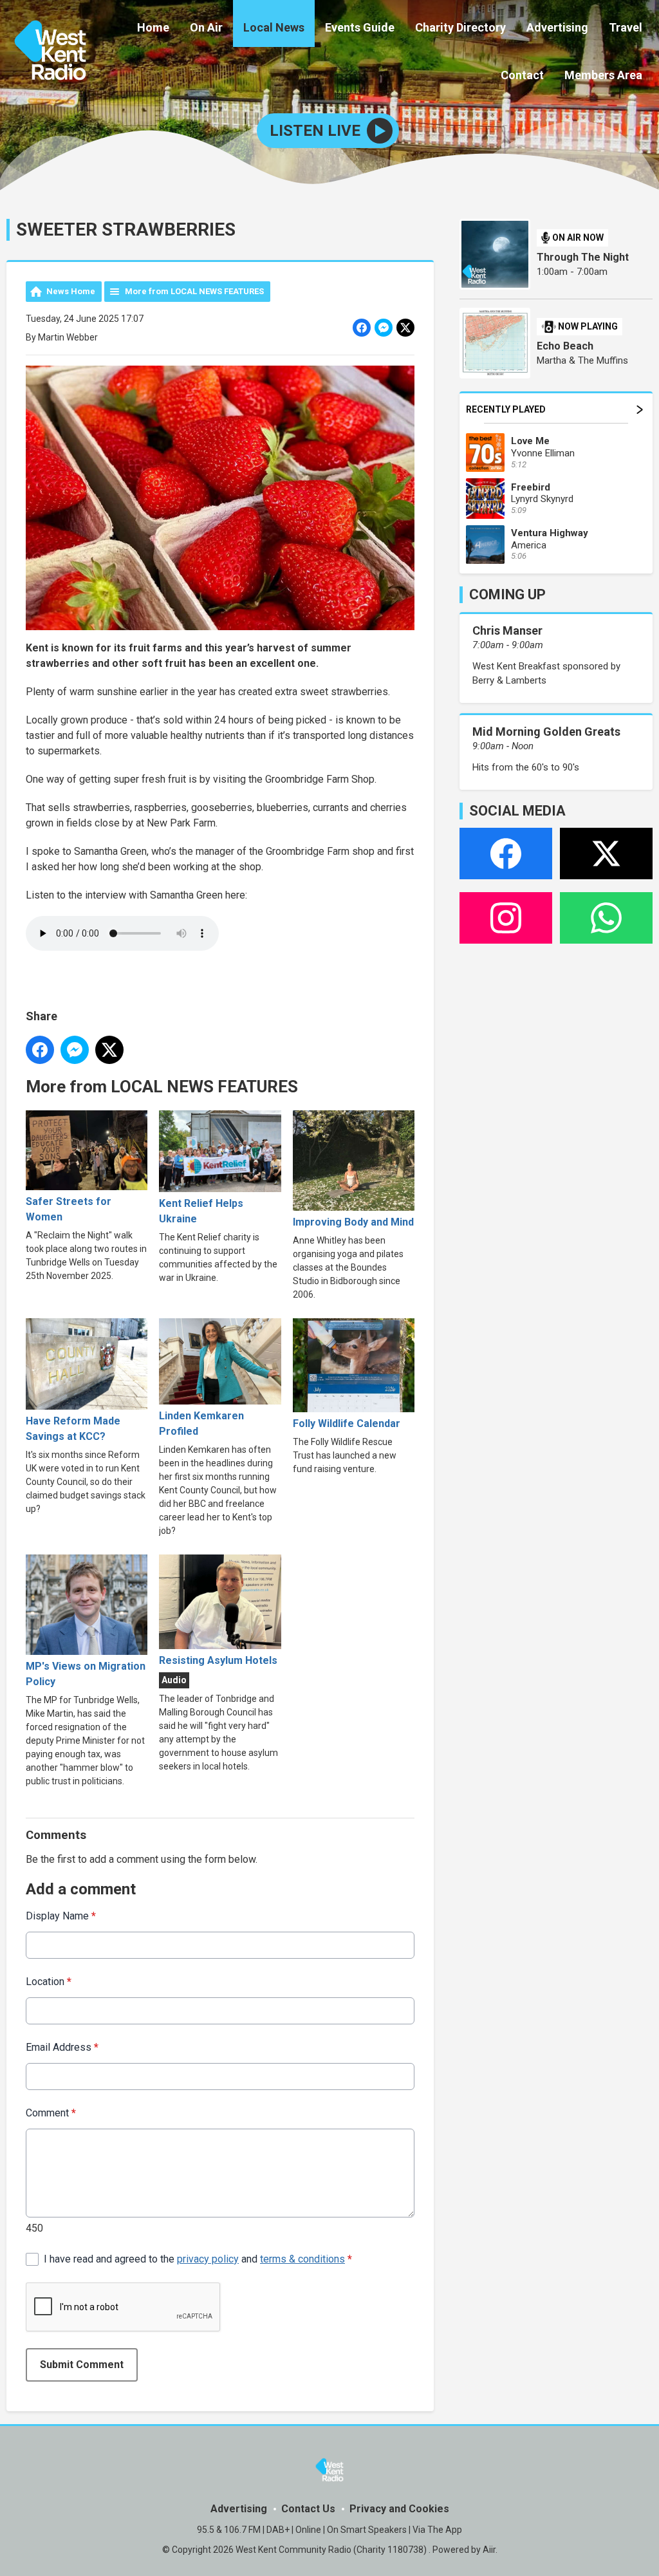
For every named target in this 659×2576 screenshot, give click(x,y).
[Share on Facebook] (362, 328)
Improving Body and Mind (353, 1222)
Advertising (557, 27)
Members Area (603, 75)
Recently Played (506, 409)
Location (49, 1982)
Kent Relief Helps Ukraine (201, 1211)
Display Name (61, 1916)
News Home (71, 291)
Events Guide (360, 27)
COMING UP (507, 594)
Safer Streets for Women (69, 1209)
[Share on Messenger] (384, 328)
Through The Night (583, 257)
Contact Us (308, 2509)
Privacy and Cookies (399, 2509)
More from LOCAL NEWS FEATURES (194, 291)
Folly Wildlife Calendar (347, 1423)
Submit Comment (82, 2365)
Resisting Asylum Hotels (218, 1660)
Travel (626, 27)
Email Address (62, 2047)
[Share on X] (405, 328)
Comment (51, 2113)
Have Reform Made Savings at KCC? (73, 1429)
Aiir (489, 2550)
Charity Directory (460, 27)
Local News (274, 27)
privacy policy (208, 2259)
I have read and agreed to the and (198, 2259)
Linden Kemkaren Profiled (201, 1423)
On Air (206, 27)
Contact (522, 75)
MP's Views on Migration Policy (86, 1674)
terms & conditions (302, 2259)
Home (153, 27)
